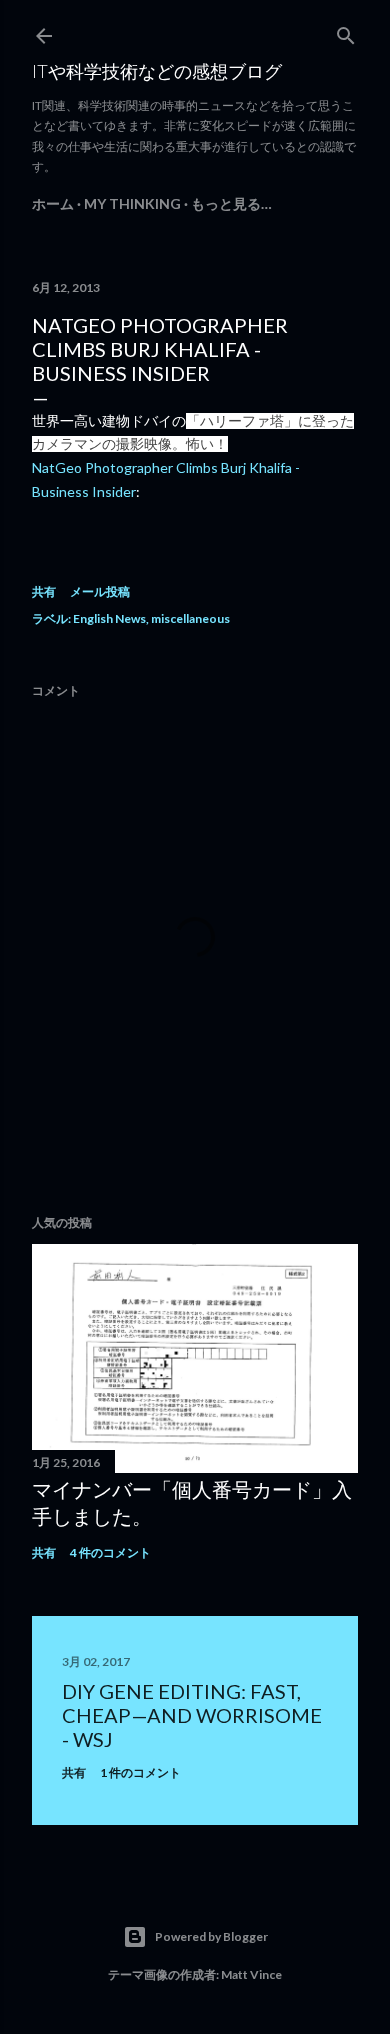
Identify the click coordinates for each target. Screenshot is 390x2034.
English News (109, 618)
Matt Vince (251, 1974)
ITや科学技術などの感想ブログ (157, 71)
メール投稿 (100, 591)
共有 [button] (44, 591)
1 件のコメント (140, 1772)
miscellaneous (190, 618)
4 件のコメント (110, 1552)
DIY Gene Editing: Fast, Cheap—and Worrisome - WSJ (192, 1715)
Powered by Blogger (211, 1936)
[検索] (346, 31)
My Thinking (132, 203)
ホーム (53, 203)
